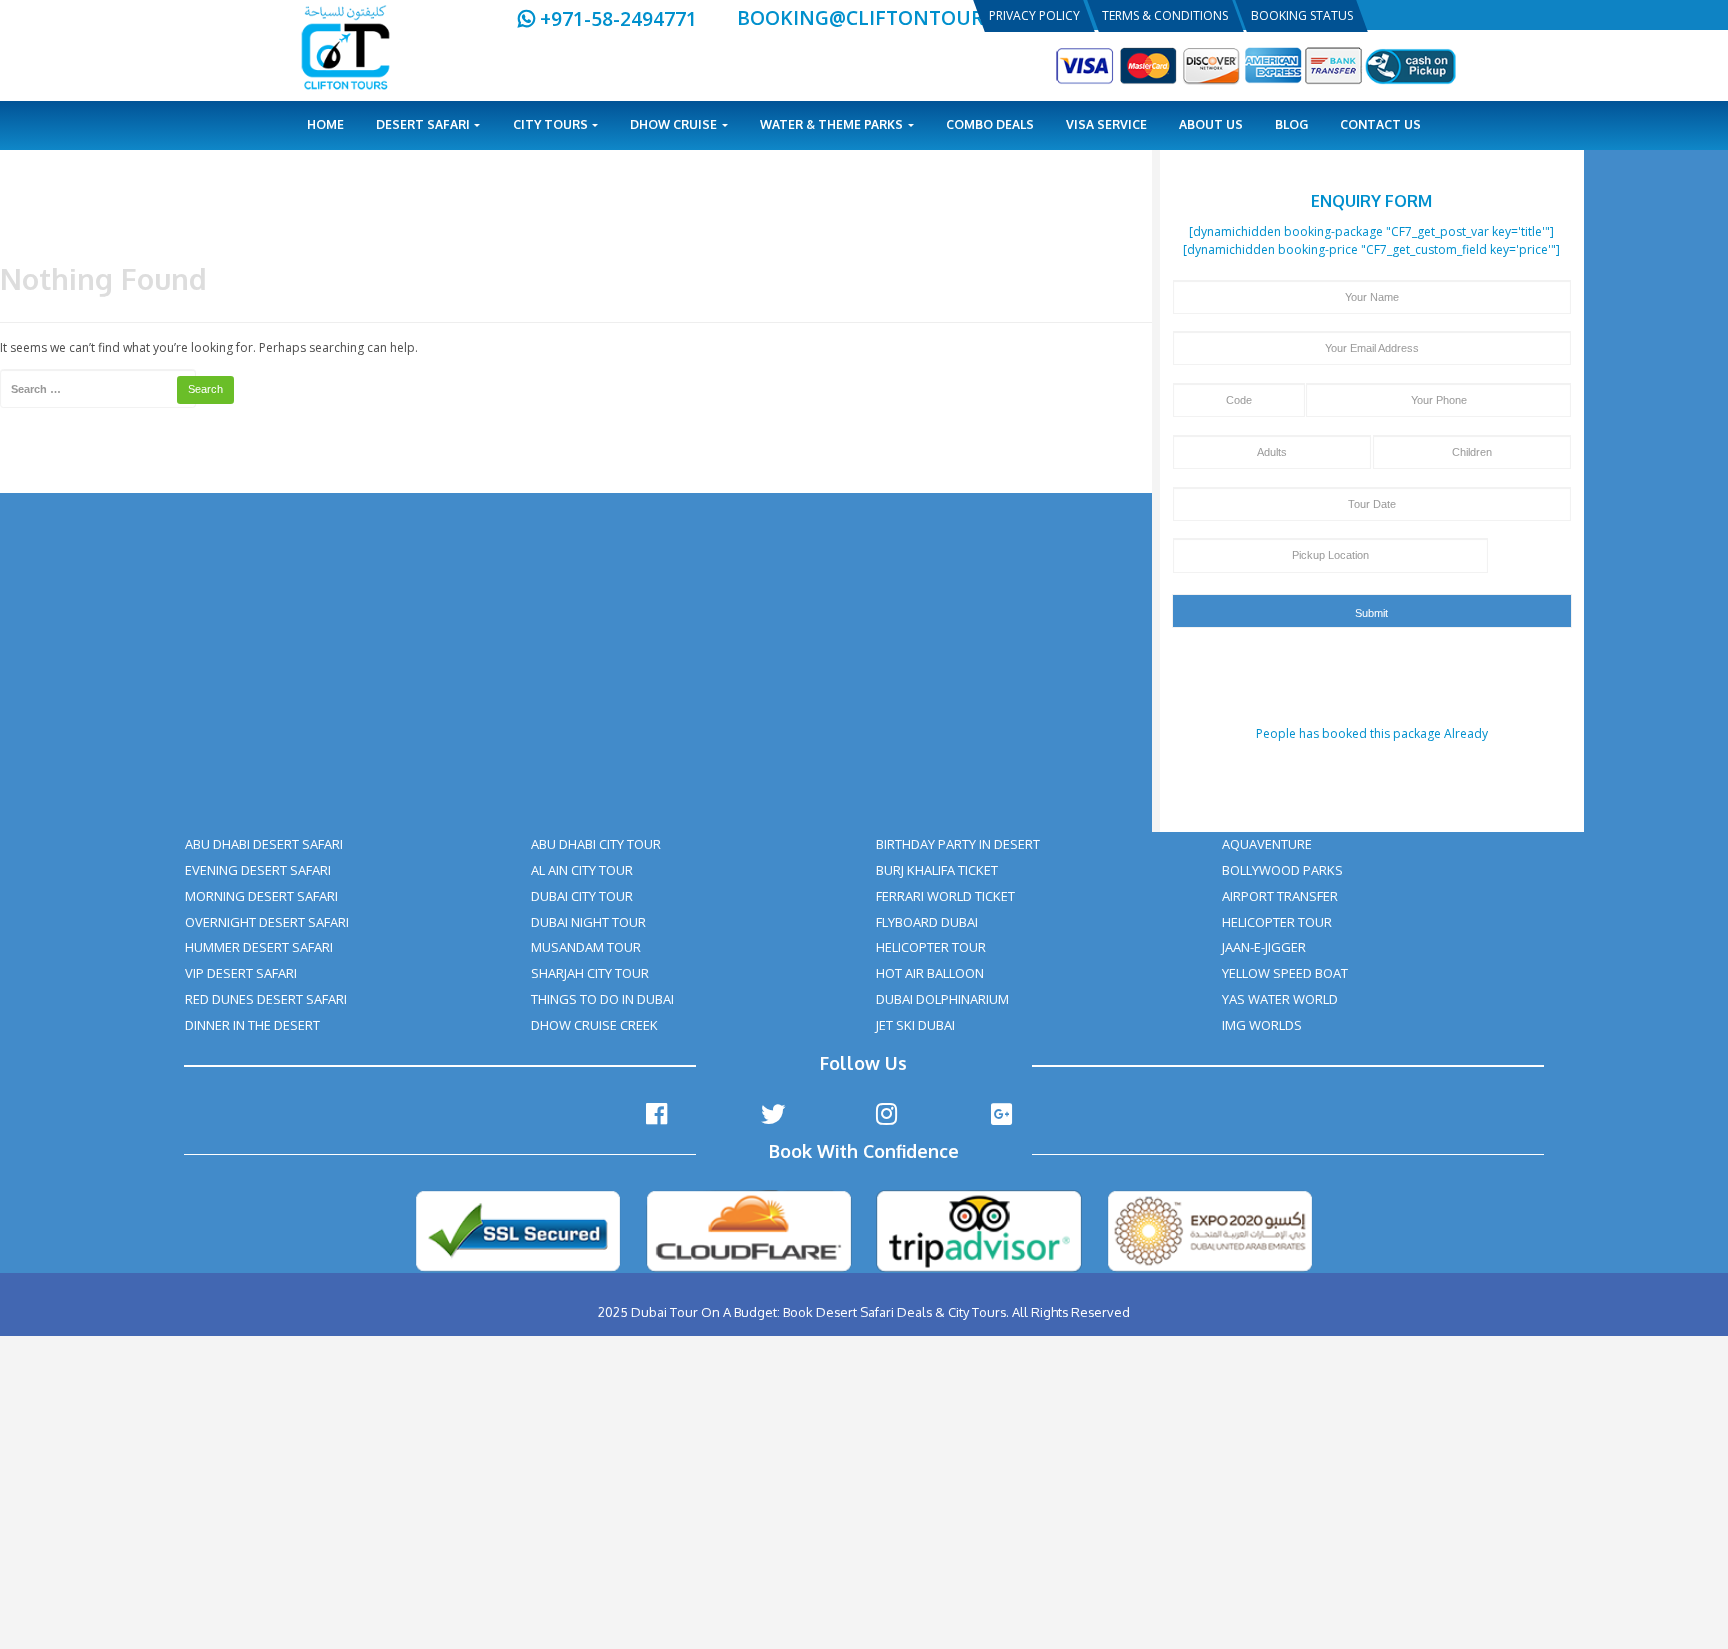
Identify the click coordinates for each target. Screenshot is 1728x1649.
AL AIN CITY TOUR (582, 870)
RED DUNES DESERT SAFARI (266, 999)
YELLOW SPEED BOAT (1285, 973)
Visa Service (1106, 124)
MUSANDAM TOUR (586, 947)
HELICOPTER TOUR (931, 947)
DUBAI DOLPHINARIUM (942, 999)
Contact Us (1380, 124)
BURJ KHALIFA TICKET (937, 870)
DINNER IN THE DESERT (252, 1025)
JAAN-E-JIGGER (1264, 947)
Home (325, 124)
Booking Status (1302, 15)
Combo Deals (990, 124)
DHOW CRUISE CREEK (594, 1025)
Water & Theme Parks (833, 124)
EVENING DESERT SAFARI (258, 870)
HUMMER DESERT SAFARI (259, 947)
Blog (1291, 124)
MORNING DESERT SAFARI (261, 896)
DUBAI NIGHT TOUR (588, 922)
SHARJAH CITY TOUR (590, 973)
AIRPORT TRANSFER (1280, 896)
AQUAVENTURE (1267, 844)
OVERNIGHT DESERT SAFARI (267, 922)
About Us (1211, 124)
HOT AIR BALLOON (930, 973)
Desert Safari (424, 124)
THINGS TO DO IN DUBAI (602, 999)
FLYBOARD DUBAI (927, 922)
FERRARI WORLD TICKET (945, 896)
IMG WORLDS (1262, 1025)
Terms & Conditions (1165, 15)
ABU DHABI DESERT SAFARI (264, 844)
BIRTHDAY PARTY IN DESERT (958, 844)
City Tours (552, 124)
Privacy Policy (1034, 15)
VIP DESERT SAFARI (241, 973)
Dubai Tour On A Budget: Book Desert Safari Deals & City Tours (818, 1312)
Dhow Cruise (675, 124)
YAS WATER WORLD (1280, 999)
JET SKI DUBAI (915, 1025)
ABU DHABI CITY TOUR (596, 844)
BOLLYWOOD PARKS (1282, 870)
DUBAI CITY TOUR (582, 896)
